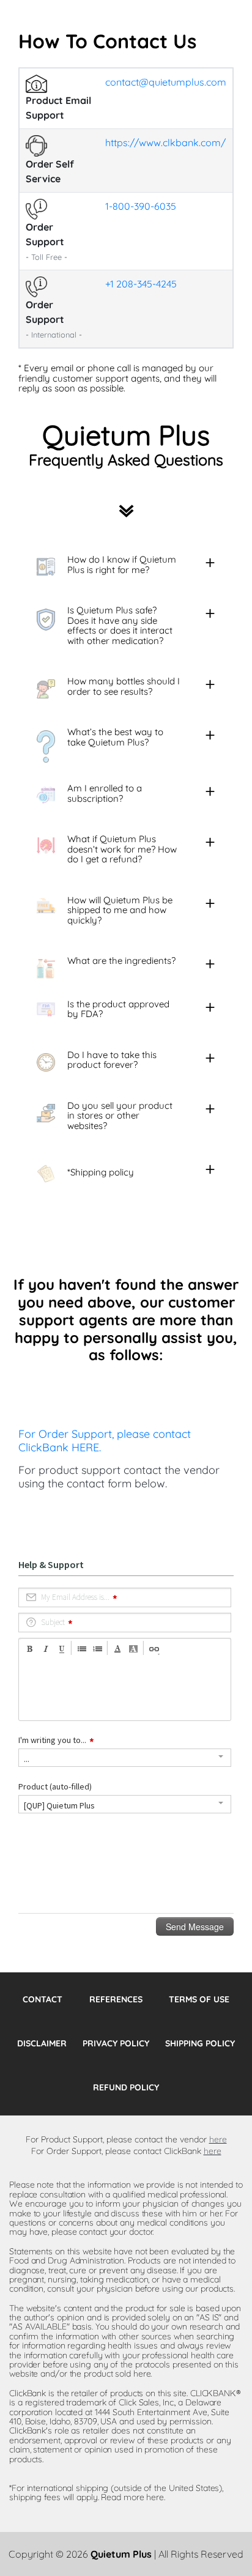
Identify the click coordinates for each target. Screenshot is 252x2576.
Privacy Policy (116, 2043)
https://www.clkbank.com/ (165, 142)
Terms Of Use (199, 1999)
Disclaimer (42, 2043)
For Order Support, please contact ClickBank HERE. (105, 1441)
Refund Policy (126, 2087)
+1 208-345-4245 (141, 284)
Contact (43, 1999)
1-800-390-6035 (141, 206)
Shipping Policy (200, 2043)
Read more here (132, 2497)
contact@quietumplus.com (166, 82)
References (116, 1999)
